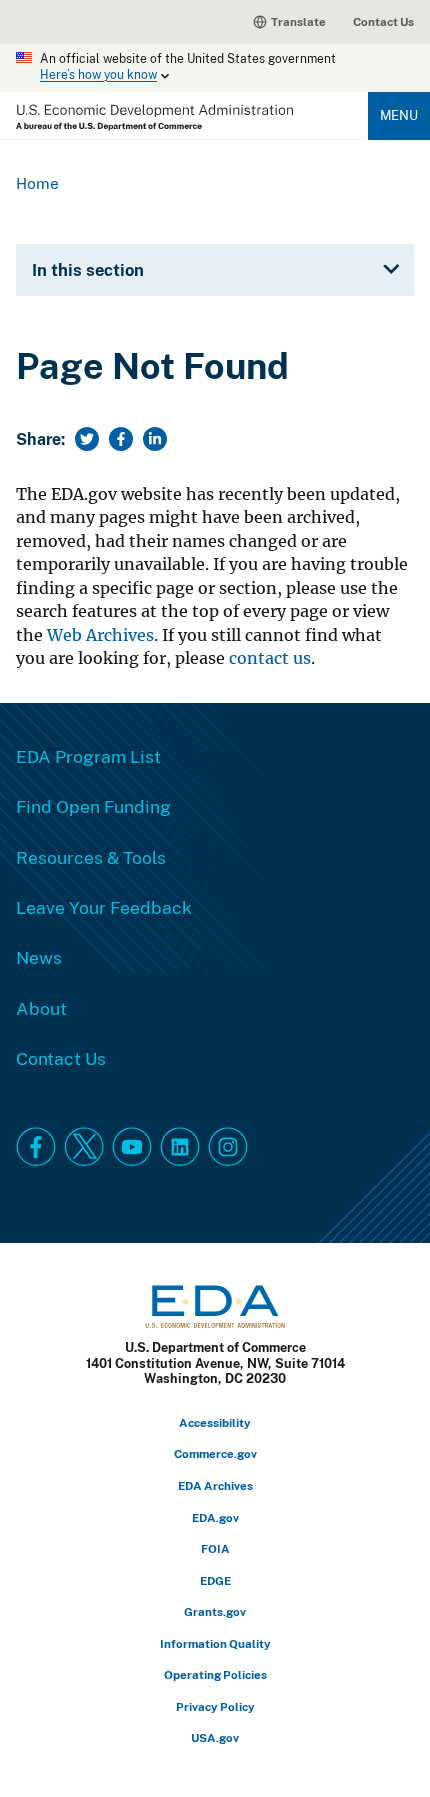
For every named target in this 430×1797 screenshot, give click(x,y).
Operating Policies (215, 1674)
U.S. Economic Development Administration (154, 117)
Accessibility (215, 1422)
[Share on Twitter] (87, 439)
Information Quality (215, 1643)
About (41, 1008)
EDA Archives (215, 1485)
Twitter (84, 1147)
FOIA (215, 1548)
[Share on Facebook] (121, 439)
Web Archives (100, 635)
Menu (399, 115)
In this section (88, 269)
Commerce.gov (215, 1453)
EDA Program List (88, 756)
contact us (270, 658)
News (39, 957)
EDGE (215, 1580)
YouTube (132, 1147)
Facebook (36, 1147)
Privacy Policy (215, 1706)
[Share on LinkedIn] (155, 439)
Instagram (228, 1147)
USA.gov (215, 1737)
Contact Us (383, 21)
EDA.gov (215, 1517)
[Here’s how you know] (215, 68)
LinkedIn (180, 1147)
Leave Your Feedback (104, 907)
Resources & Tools (91, 857)
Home (37, 183)
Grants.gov (215, 1611)
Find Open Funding (93, 806)
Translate (298, 21)
